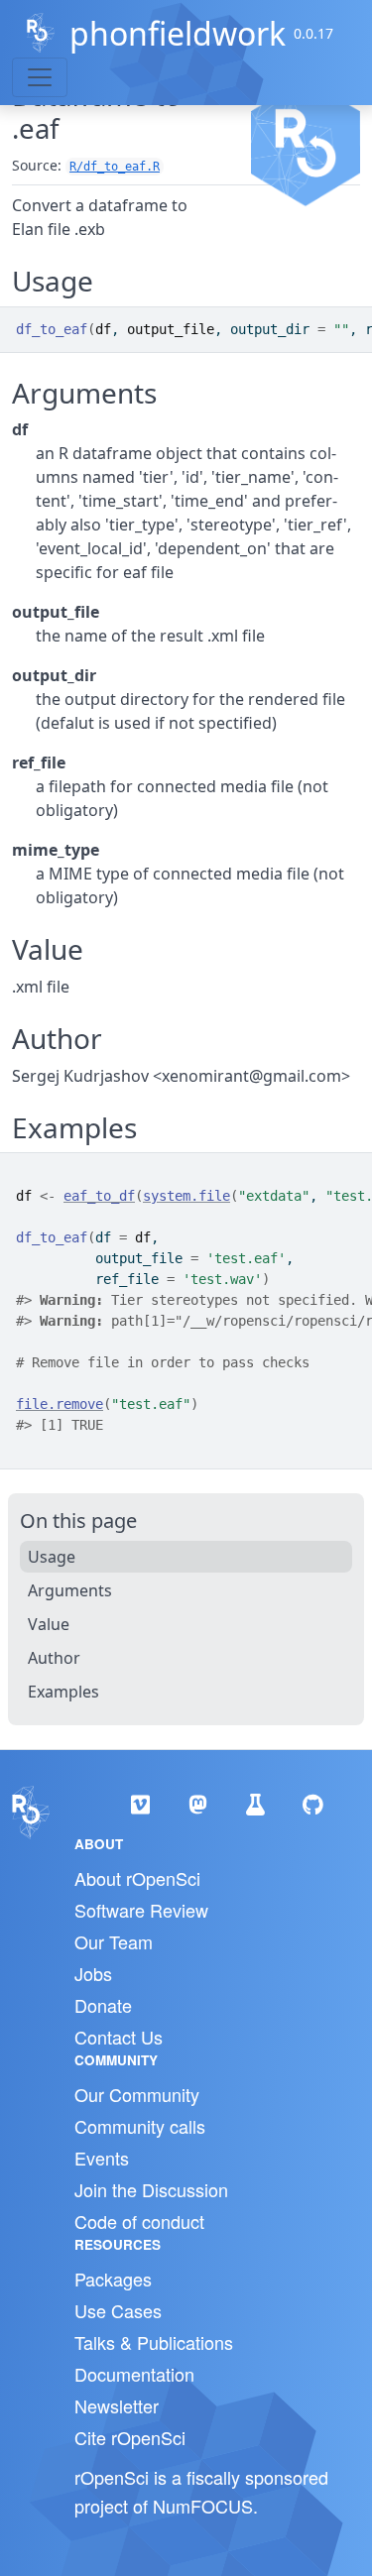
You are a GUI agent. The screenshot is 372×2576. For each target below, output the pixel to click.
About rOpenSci (137, 1878)
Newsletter (117, 2405)
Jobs (93, 1973)
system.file (186, 1196)
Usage (52, 1557)
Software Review (141, 1910)
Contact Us (119, 2037)
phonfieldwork (178, 33)
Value (49, 1624)
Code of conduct (139, 2221)
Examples (63, 1692)
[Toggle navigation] (40, 77)
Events (102, 2158)
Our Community (137, 2094)
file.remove (60, 1404)
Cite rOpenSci (130, 2437)
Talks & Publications (154, 2342)
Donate (103, 2005)
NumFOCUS (203, 2506)
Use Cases (118, 2310)
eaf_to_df (99, 1196)
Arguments (70, 1590)
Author (54, 1658)
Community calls (140, 2126)
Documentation (134, 2374)
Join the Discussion (151, 2189)
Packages (113, 2279)
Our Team (114, 1941)
